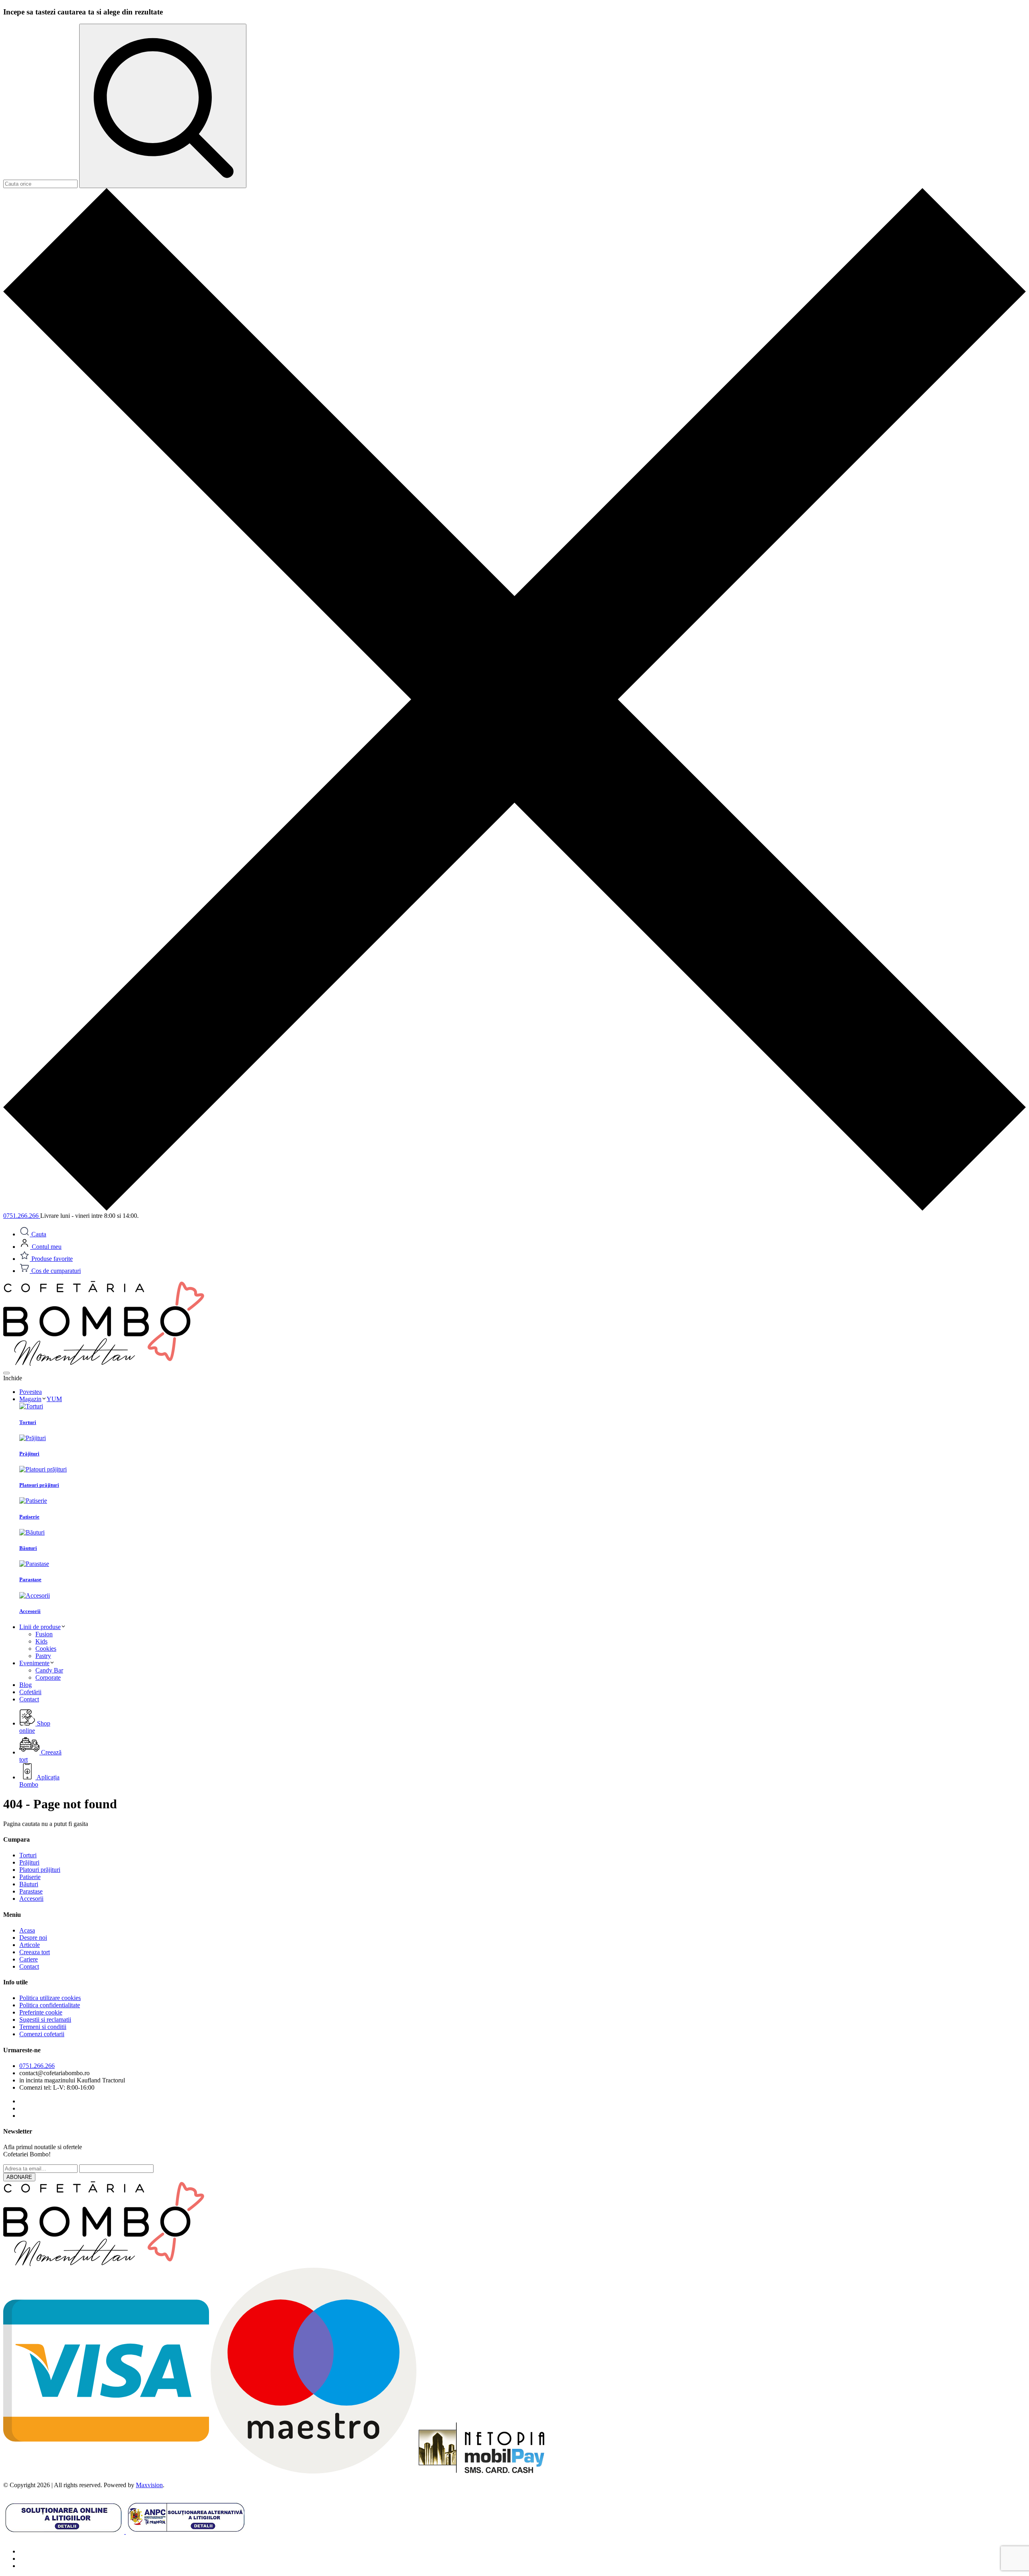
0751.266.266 (37, 2066)
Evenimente (34, 1663)
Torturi (28, 1855)
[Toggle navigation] (6, 1373)
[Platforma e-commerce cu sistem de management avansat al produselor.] (104, 1364)
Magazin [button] (41, 1399)
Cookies (46, 1649)
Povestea (31, 1392)
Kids (41, 1641)
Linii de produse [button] (40, 1627)
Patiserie (30, 1877)
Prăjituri (29, 1862)
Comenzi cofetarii (42, 2034)
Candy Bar (49, 1670)
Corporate (48, 1677)
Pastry (43, 1656)
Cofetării (30, 1692)
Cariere (29, 1959)
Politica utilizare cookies (50, 1998)
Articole (30, 1945)
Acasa (27, 1930)
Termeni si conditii (43, 2027)
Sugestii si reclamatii (45, 2020)
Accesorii (31, 1899)
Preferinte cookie (41, 2012)
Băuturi (29, 1884)
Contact (29, 1699)
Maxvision (149, 2485)
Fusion (44, 1634)
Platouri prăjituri (40, 1870)
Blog (26, 1685)
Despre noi (33, 1938)
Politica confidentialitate (50, 2005)
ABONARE (19, 2177)
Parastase (31, 1891)
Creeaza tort (35, 1952)
